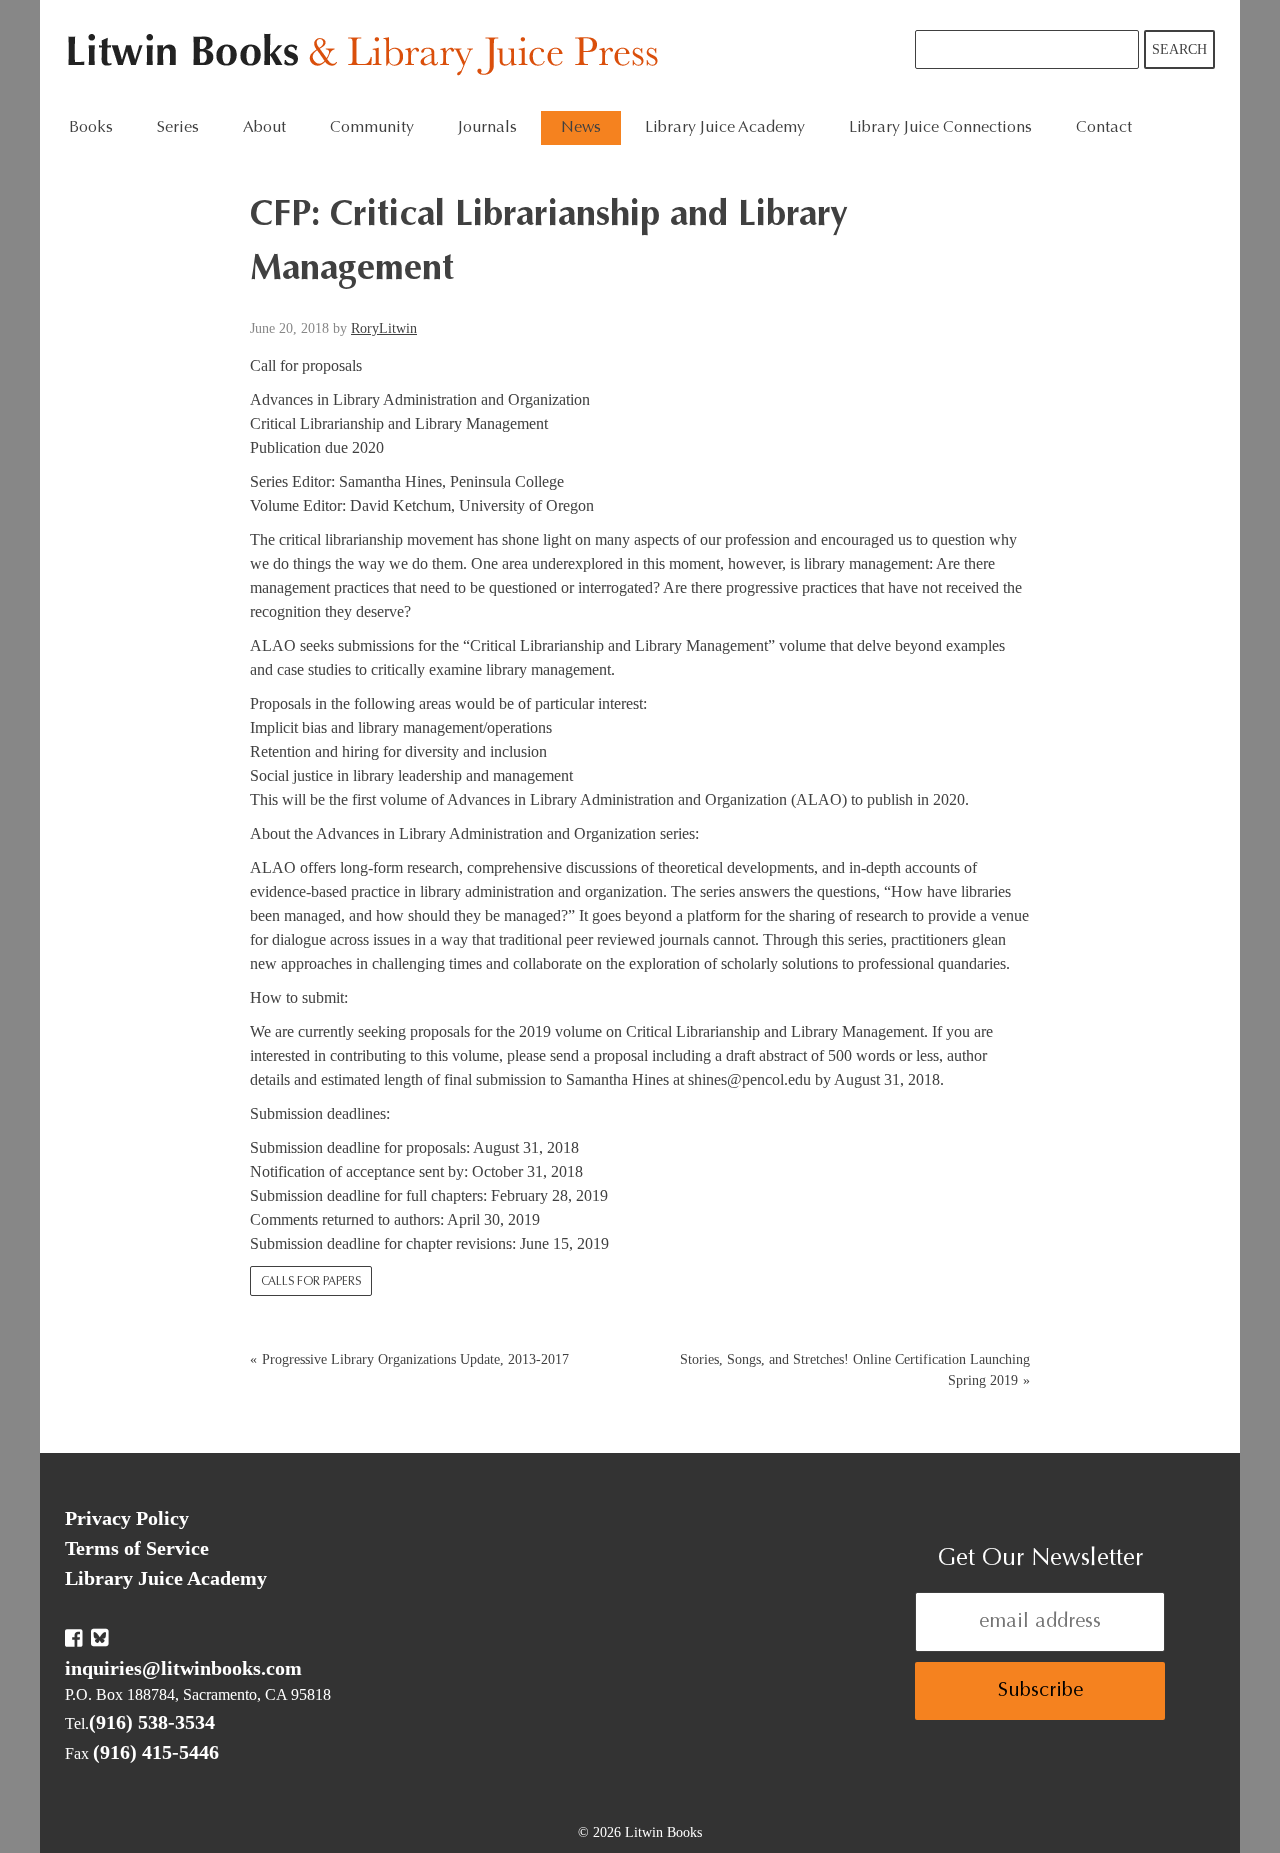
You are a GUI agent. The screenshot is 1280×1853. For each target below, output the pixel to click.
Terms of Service (137, 1548)
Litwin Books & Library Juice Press (367, 55)
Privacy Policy (127, 1518)
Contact (1104, 128)
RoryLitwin (384, 328)
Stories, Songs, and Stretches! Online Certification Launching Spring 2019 (855, 1370)
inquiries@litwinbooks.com (183, 1668)
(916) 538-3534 (152, 1722)
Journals (487, 128)
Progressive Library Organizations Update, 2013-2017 (415, 1359)
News (581, 128)
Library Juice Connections (940, 128)
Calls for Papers (311, 1282)
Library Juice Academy (725, 128)
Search (1179, 49)
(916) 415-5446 (156, 1752)
